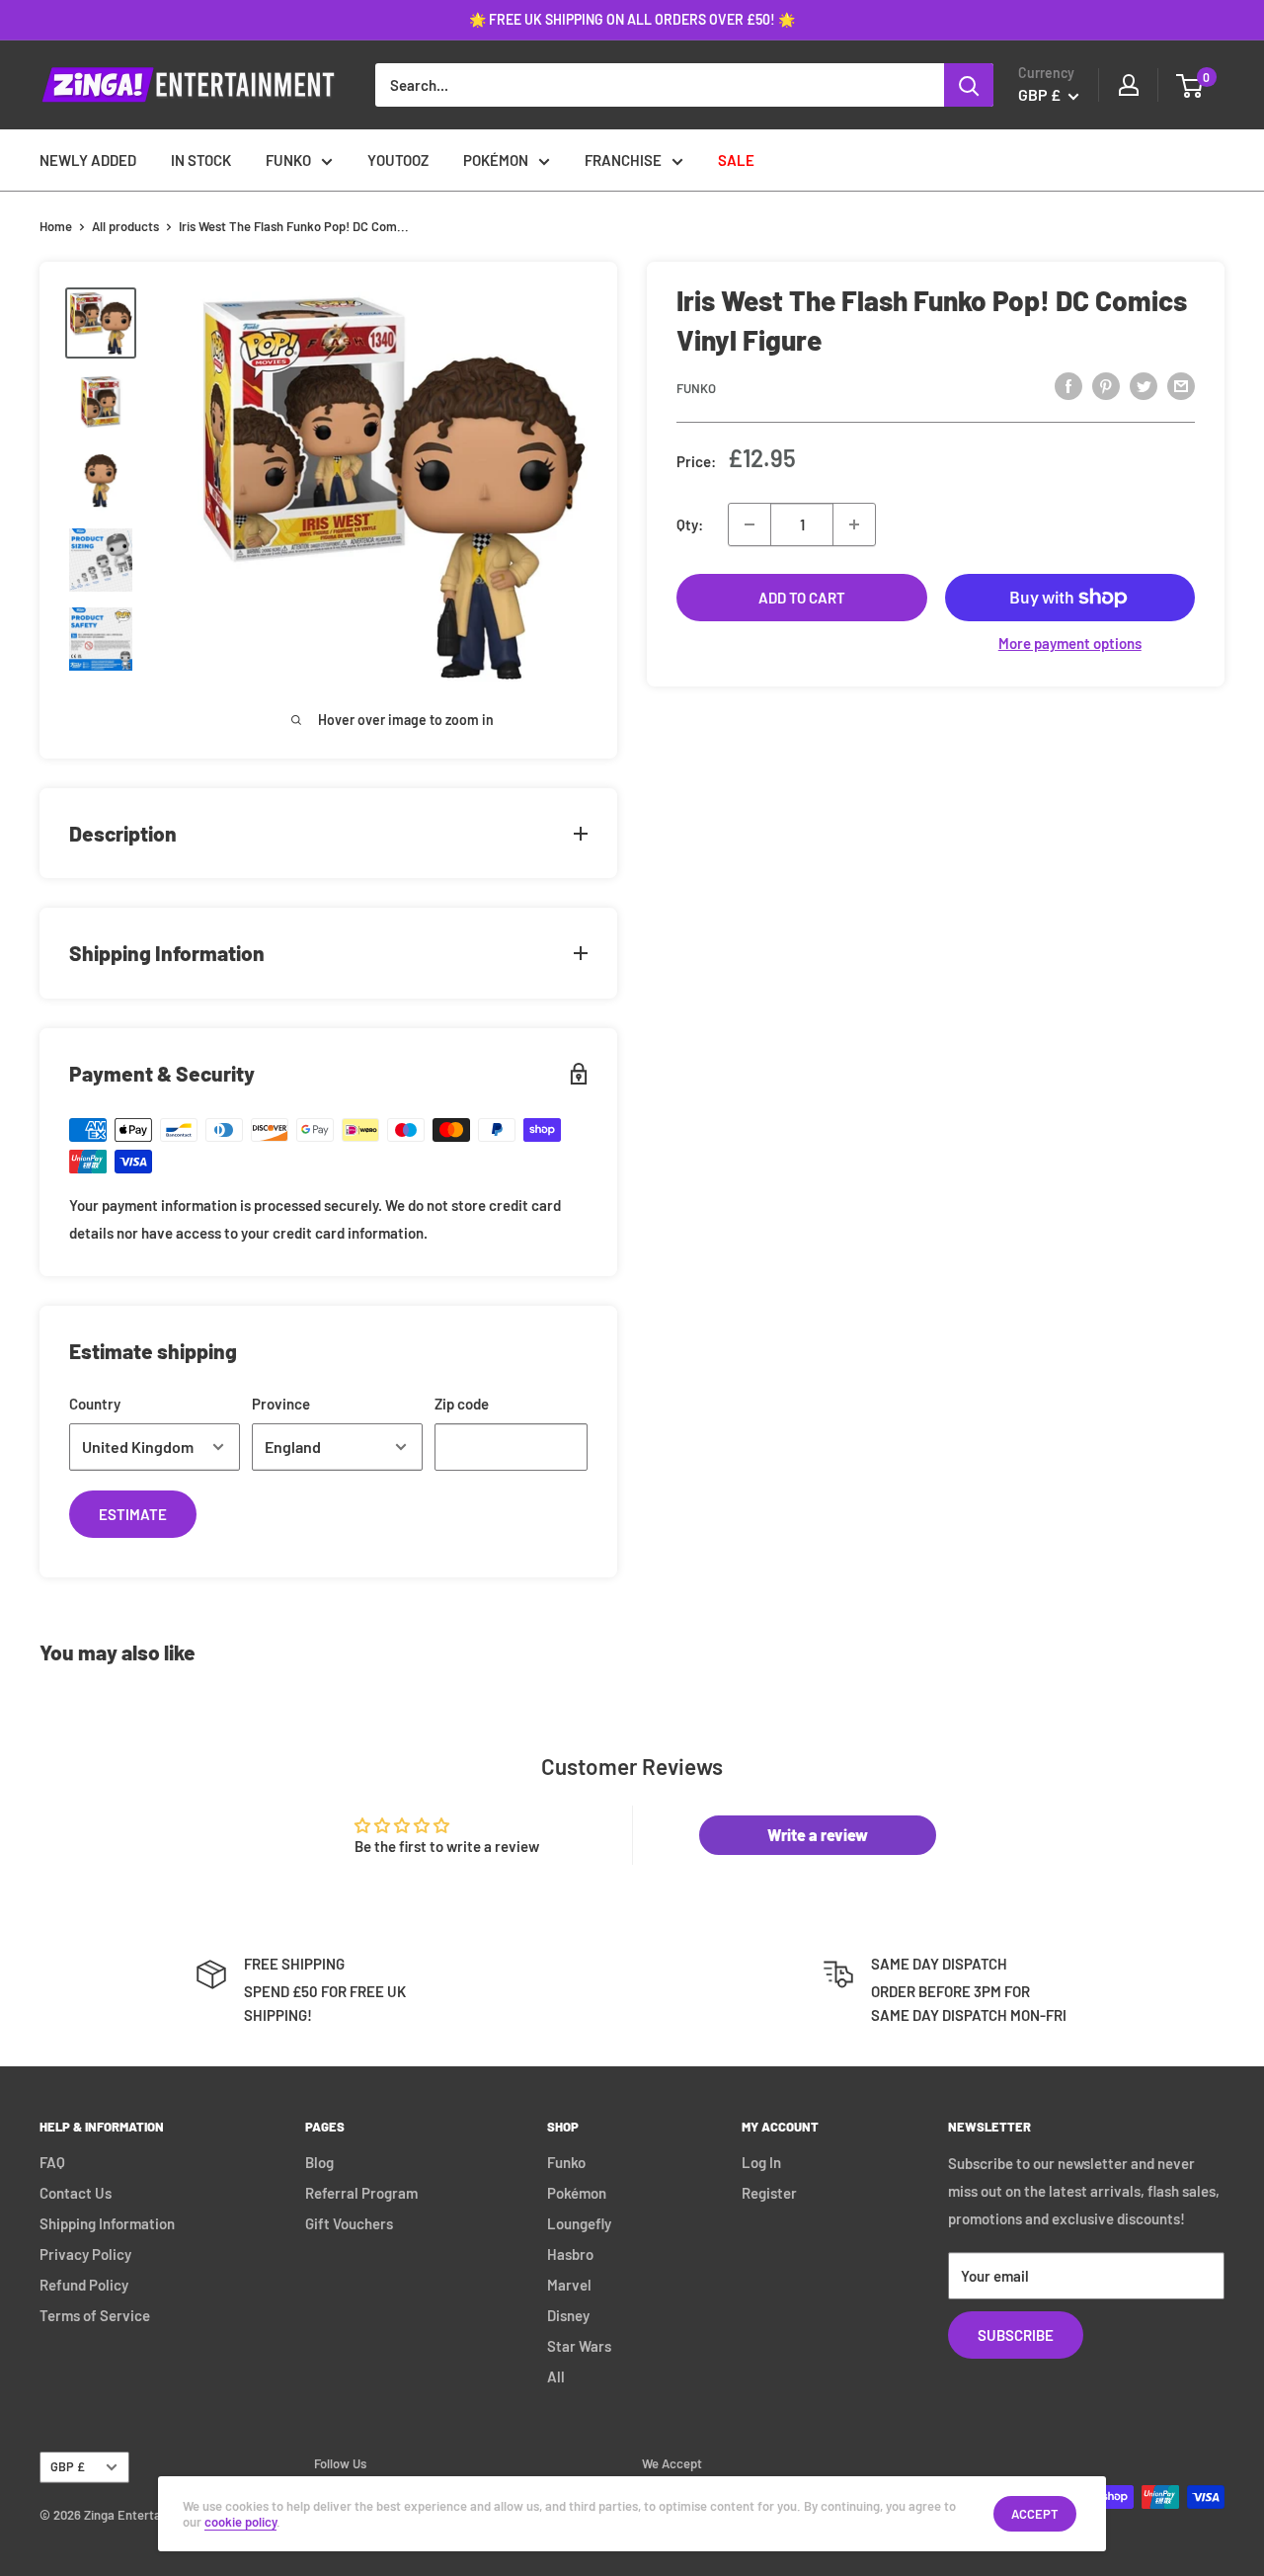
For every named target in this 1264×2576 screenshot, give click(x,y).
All (556, 2376)
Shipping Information (107, 2223)
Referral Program (361, 2193)
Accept (1035, 2514)
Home (56, 226)
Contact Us (76, 2193)
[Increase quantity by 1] (854, 524)
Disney (568, 2315)
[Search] (969, 85)
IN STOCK (201, 160)
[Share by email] (1181, 385)
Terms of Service (95, 2315)
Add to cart (802, 598)
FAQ (52, 2162)
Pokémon (577, 2193)
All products (125, 226)
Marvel (569, 2285)
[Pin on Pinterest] (1106, 385)
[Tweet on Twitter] (1144, 385)
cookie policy (240, 2522)
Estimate (133, 1514)
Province (281, 1404)
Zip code (462, 1404)
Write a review (818, 1835)
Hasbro (570, 2254)
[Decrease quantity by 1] (750, 524)
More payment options (1070, 643)
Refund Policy (84, 2285)
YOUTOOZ (398, 160)
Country (95, 1404)
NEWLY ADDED (88, 160)
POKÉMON (496, 160)
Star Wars (579, 2346)
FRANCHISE (623, 160)
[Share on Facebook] (1068, 385)
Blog (319, 2162)
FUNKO (288, 160)
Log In (761, 2162)
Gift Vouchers (349, 2223)
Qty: (690, 524)
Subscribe (1016, 2335)
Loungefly (579, 2223)
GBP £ (68, 2466)
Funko (696, 388)
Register (769, 2193)
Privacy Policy (85, 2254)
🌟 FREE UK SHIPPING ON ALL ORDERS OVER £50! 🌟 (632, 19)
